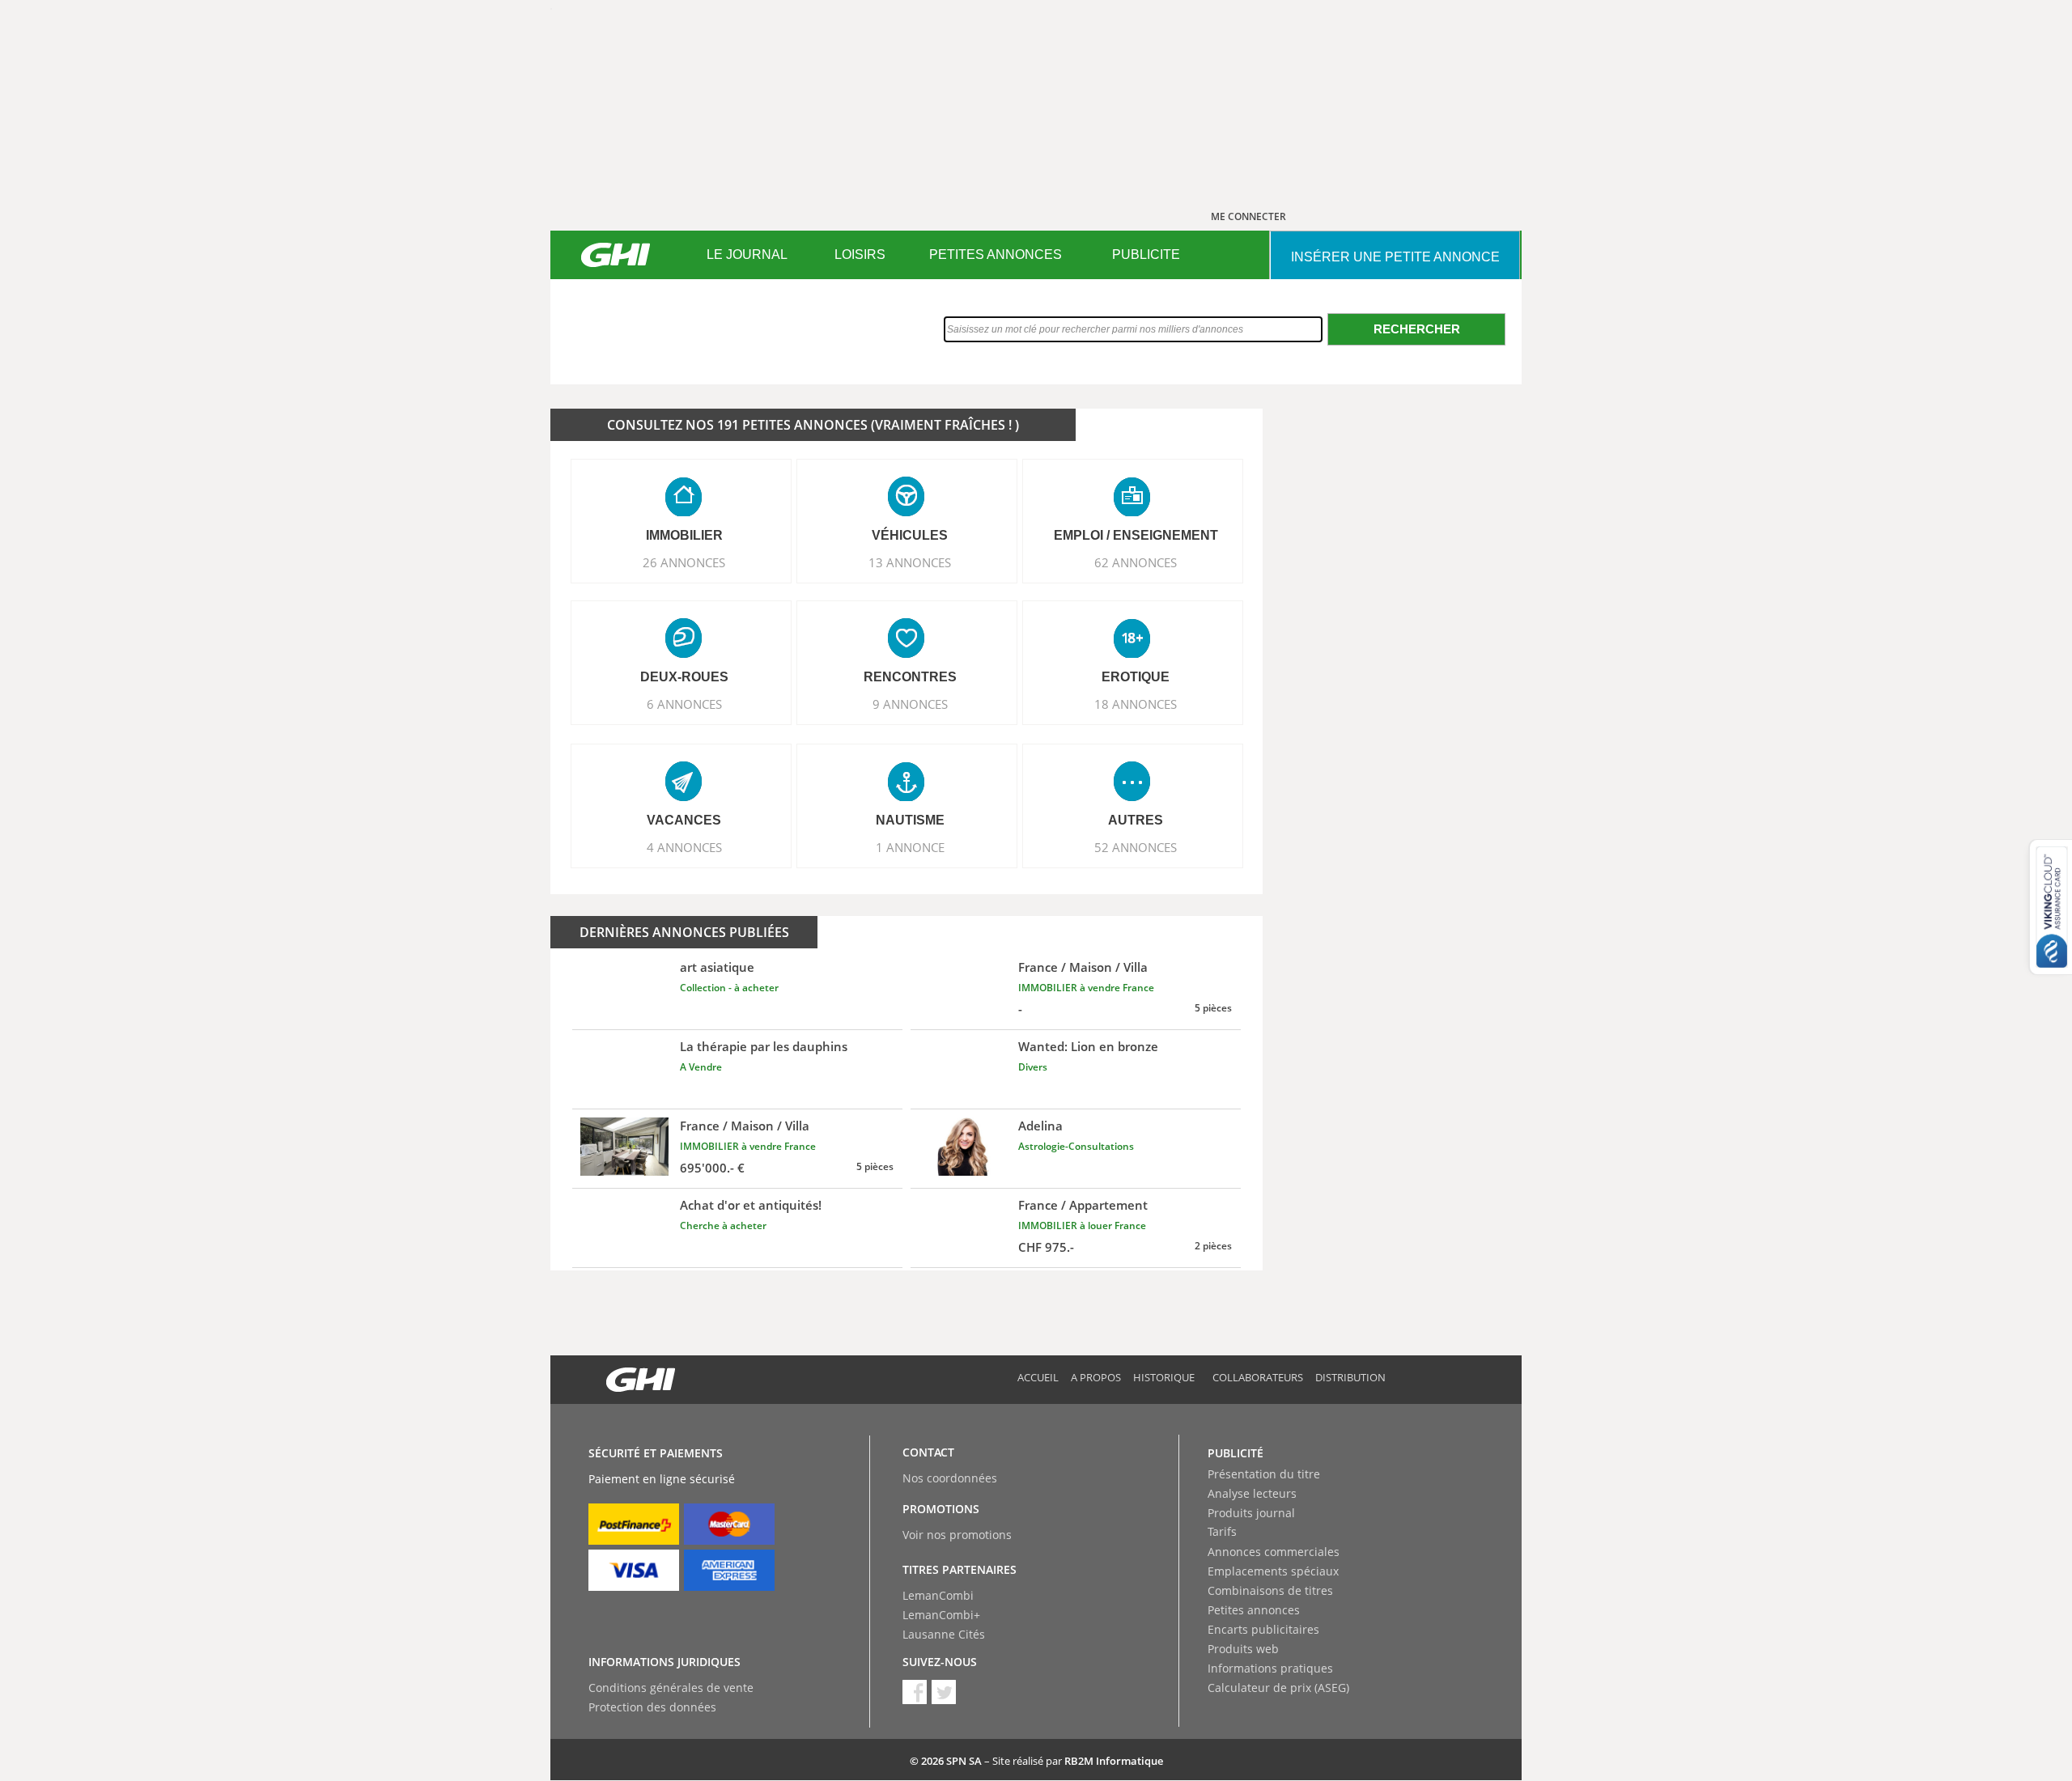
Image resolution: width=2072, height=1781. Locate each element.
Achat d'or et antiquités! (751, 1205)
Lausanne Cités (944, 1634)
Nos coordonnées (950, 1478)
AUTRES (1136, 820)
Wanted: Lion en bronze (1088, 1046)
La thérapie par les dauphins (764, 1046)
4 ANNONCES (684, 847)
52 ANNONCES (1136, 847)
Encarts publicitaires (1263, 1629)
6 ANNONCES (684, 704)
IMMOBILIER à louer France (1082, 1225)
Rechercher (1417, 329)
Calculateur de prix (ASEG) (1278, 1688)
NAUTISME (910, 820)
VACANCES (684, 820)
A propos (1096, 1377)
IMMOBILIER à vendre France (1086, 988)
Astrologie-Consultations (1076, 1146)
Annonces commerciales (1274, 1552)
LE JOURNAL (747, 254)
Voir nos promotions (957, 1535)
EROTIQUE (1136, 677)
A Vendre (701, 1067)
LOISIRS (860, 254)
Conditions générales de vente (671, 1688)
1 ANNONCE (910, 847)
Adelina (1040, 1126)
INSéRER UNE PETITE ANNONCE (1395, 257)
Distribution (1350, 1377)
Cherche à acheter (723, 1225)
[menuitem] (747, 255)
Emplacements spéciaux (1273, 1571)
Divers (1033, 1067)
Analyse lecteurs (1252, 1493)
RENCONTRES (910, 677)
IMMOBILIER (684, 535)
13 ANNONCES (910, 562)
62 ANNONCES (1136, 562)
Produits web (1243, 1649)
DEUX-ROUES (684, 677)
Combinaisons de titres (1270, 1590)
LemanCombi (938, 1595)
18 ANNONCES (1136, 704)
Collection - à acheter (729, 988)
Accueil (1038, 1377)
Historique (1164, 1377)
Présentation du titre (1264, 1474)
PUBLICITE (1146, 254)
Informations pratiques (1270, 1668)
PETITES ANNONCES (996, 254)
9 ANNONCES (910, 704)
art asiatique (717, 967)
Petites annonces (1254, 1610)
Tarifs (1222, 1531)
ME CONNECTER (1248, 216)
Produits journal (1251, 1513)
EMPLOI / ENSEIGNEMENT (1136, 535)
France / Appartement (1083, 1205)
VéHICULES (910, 535)
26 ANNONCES (684, 562)
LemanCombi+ (941, 1615)
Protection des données (652, 1707)
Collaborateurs (1258, 1377)
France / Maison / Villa (1083, 967)
